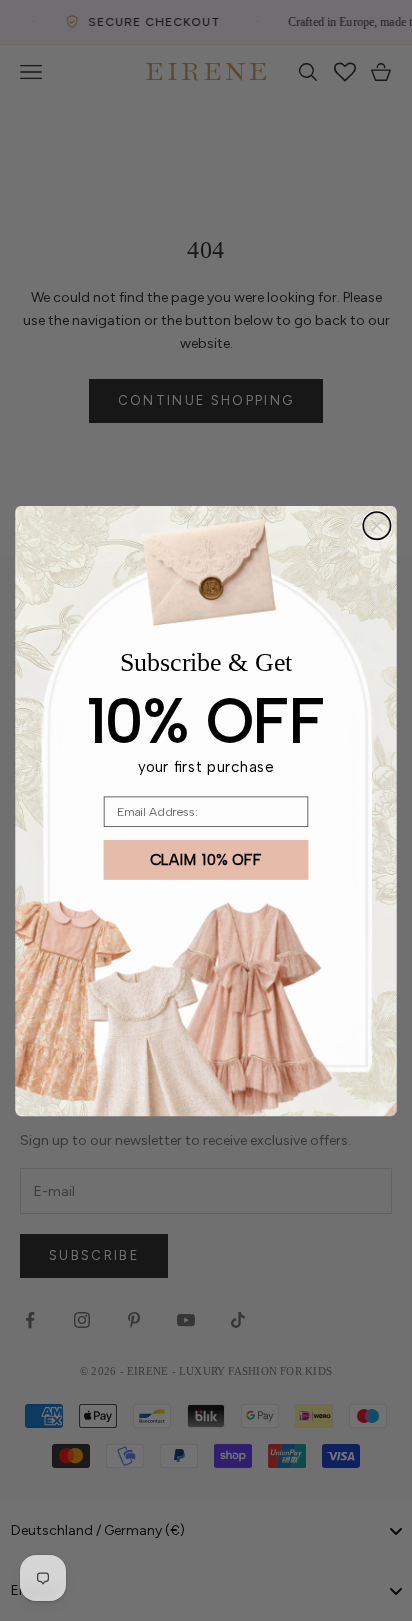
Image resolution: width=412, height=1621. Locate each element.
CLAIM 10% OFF (206, 859)
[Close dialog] (376, 524)
